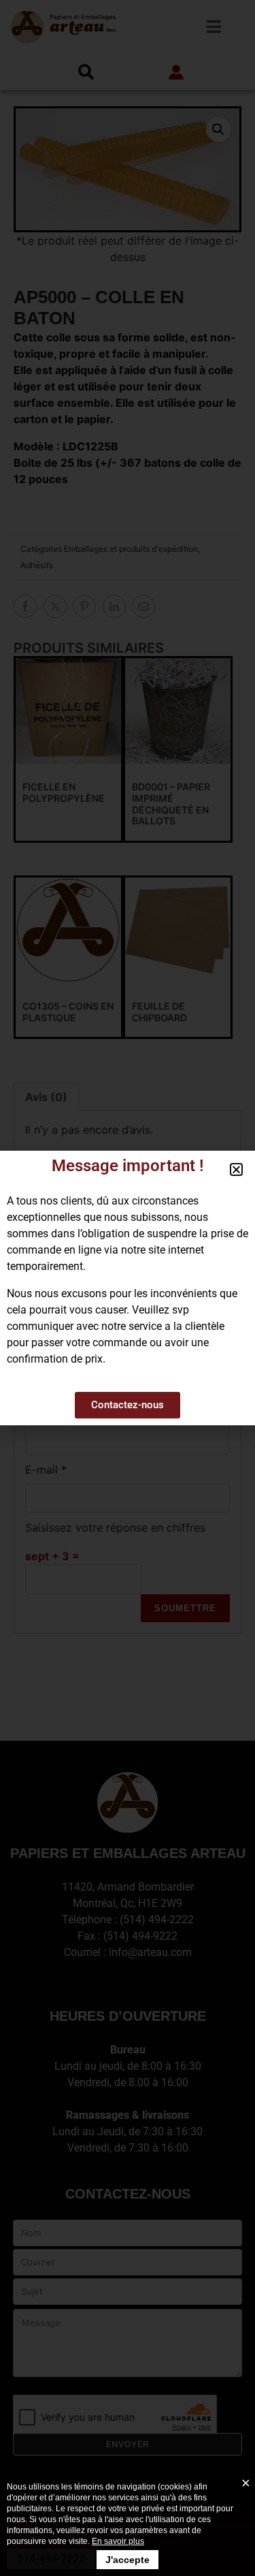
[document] (128, 1288)
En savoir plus (118, 2541)
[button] (236, 1169)
